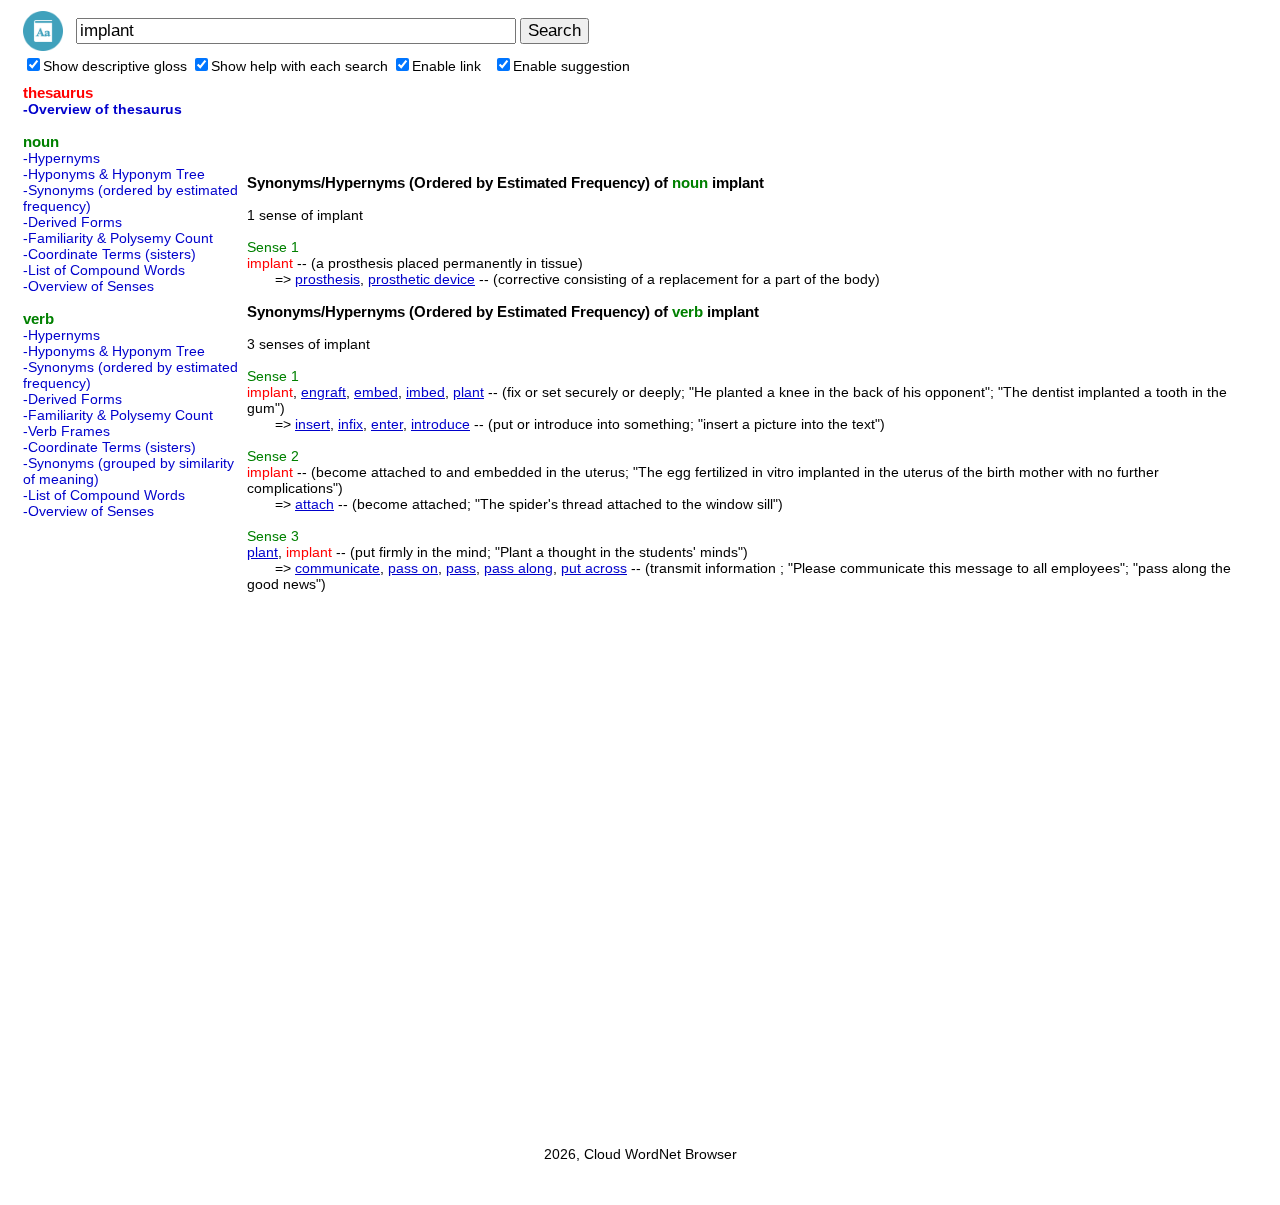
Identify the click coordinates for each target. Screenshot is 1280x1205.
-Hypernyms (61, 158)
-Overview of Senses (88, 286)
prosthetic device (421, 279)
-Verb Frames (66, 431)
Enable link (446, 66)
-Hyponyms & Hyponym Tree (114, 174)
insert (312, 424)
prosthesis (327, 279)
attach (314, 504)
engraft (323, 392)
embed (376, 392)
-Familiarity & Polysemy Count (118, 238)
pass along (518, 568)
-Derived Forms (72, 222)
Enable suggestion (571, 66)
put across (594, 568)
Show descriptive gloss (115, 66)
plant (468, 392)
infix (350, 424)
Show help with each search (299, 66)
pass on (413, 568)
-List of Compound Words (104, 270)
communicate (337, 568)
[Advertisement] (103, 826)
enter (387, 424)
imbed (425, 392)
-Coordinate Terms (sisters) (109, 254)
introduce (440, 424)
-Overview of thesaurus (102, 109)
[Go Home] (43, 46)
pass (461, 568)
